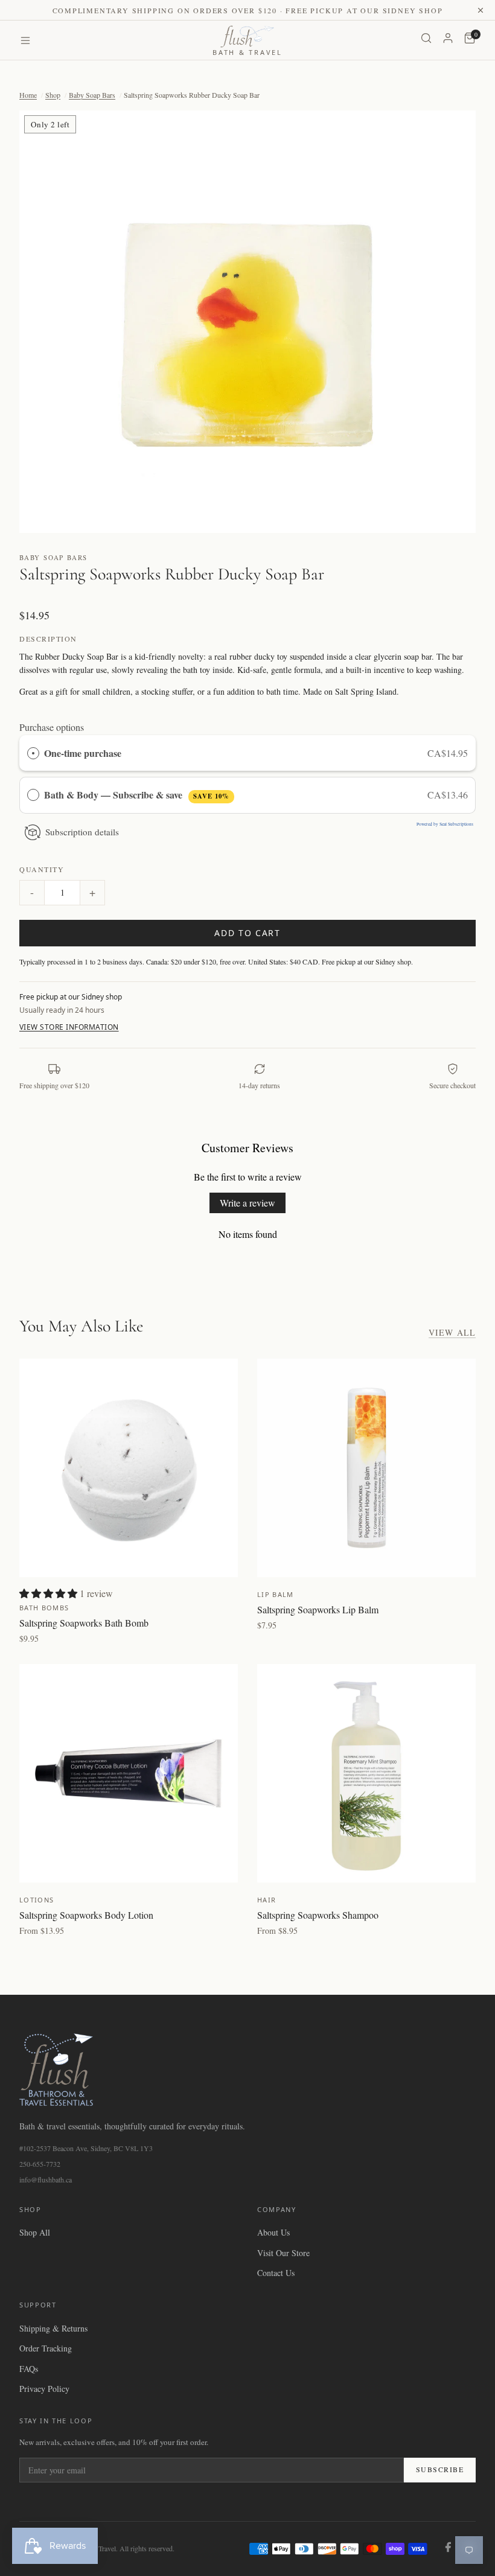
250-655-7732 (40, 2164)
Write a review (247, 1203)
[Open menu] (25, 40)
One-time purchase (83, 753)
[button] (247, 322)
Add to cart (247, 933)
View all (452, 1332)
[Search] (426, 40)
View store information (69, 1027)
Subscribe (440, 2469)
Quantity (42, 869)
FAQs (29, 2369)
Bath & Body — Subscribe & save (137, 795)
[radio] (33, 753)
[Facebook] (448, 2549)
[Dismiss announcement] (481, 10)
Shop (53, 95)
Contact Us (276, 2273)
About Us (273, 2232)
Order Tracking (46, 2348)
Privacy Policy (44, 2389)
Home (28, 95)
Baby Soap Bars (92, 95)
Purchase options (52, 727)
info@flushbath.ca (46, 2179)
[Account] (448, 40)
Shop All (35, 2232)
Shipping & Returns (53, 2328)
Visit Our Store (283, 2253)
